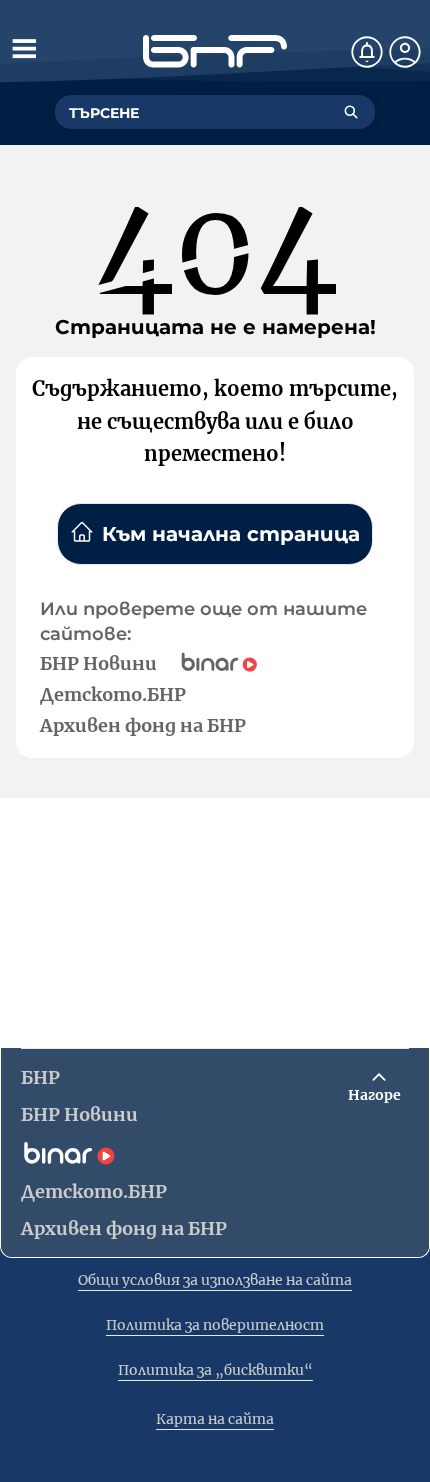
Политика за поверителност (215, 1325)
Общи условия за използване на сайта (215, 1280)
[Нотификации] (367, 52)
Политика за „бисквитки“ (215, 1370)
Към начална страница (231, 534)
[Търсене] (351, 112)
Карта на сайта (215, 1419)
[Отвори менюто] (24, 48)
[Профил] (405, 52)
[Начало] (215, 51)
